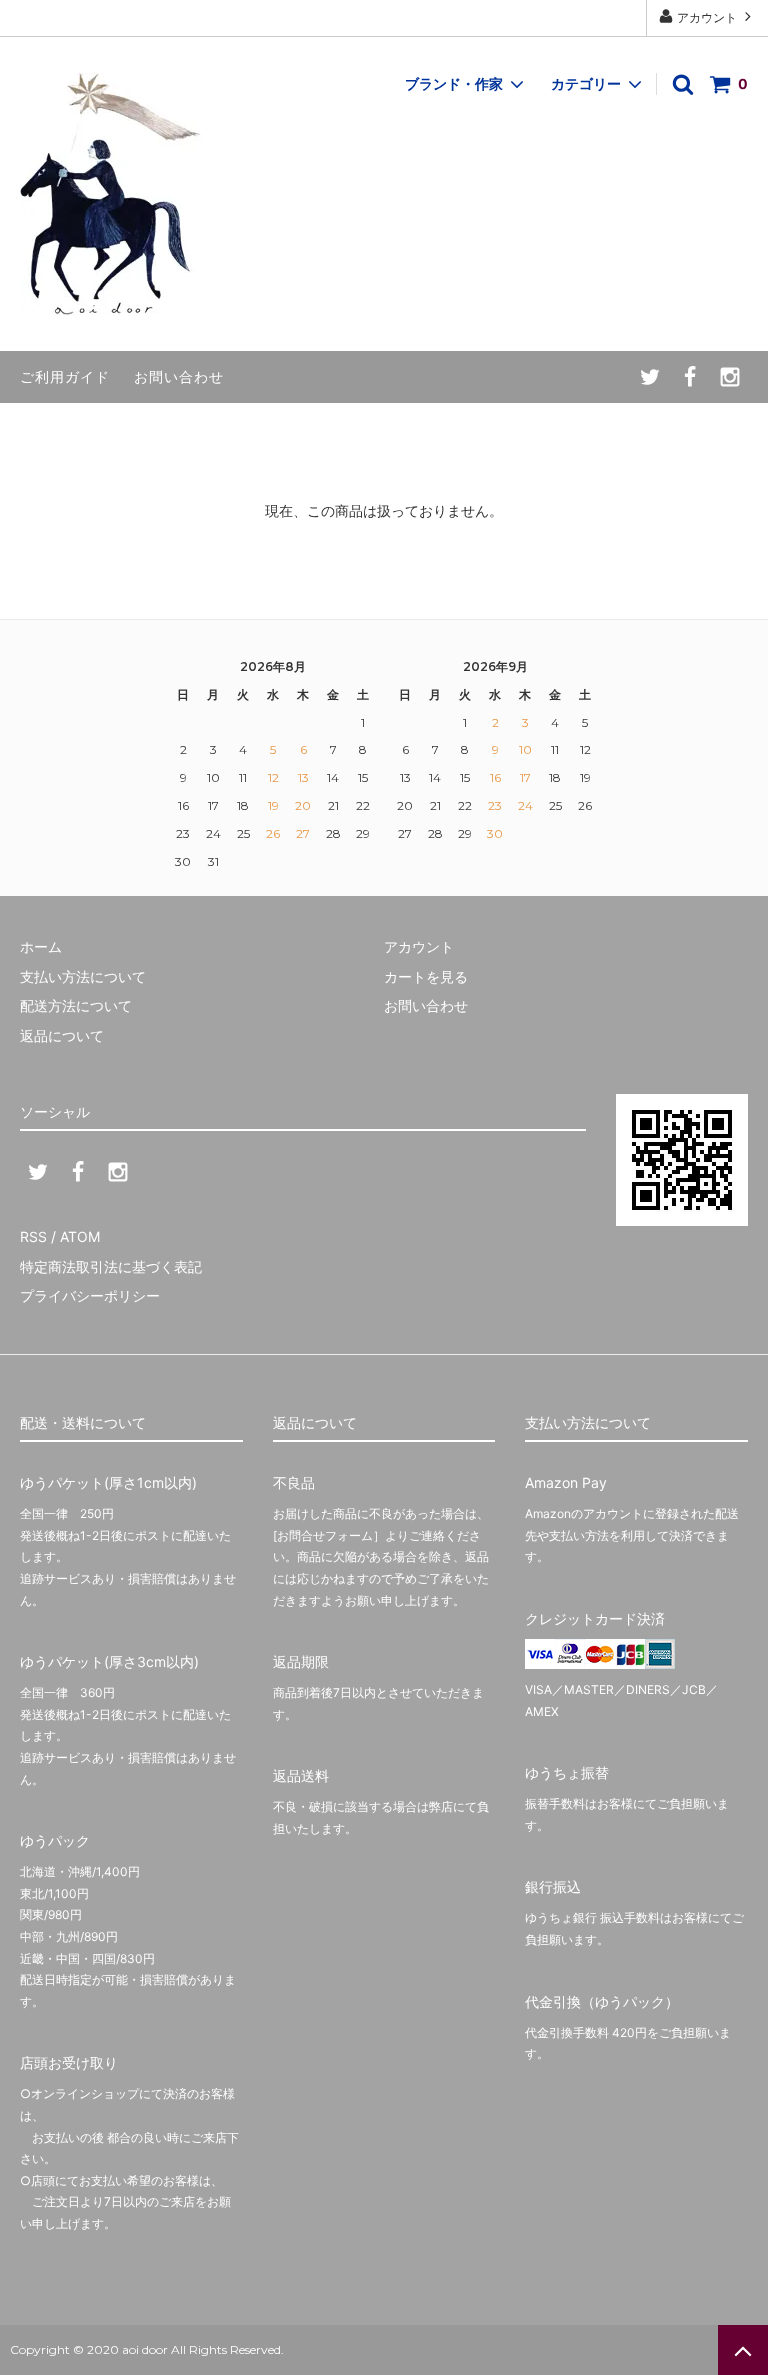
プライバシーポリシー (90, 1295)
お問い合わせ (179, 376)
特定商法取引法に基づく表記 (111, 1266)
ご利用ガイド (65, 376)
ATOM (80, 1236)
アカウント (707, 17)
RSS (33, 1236)
